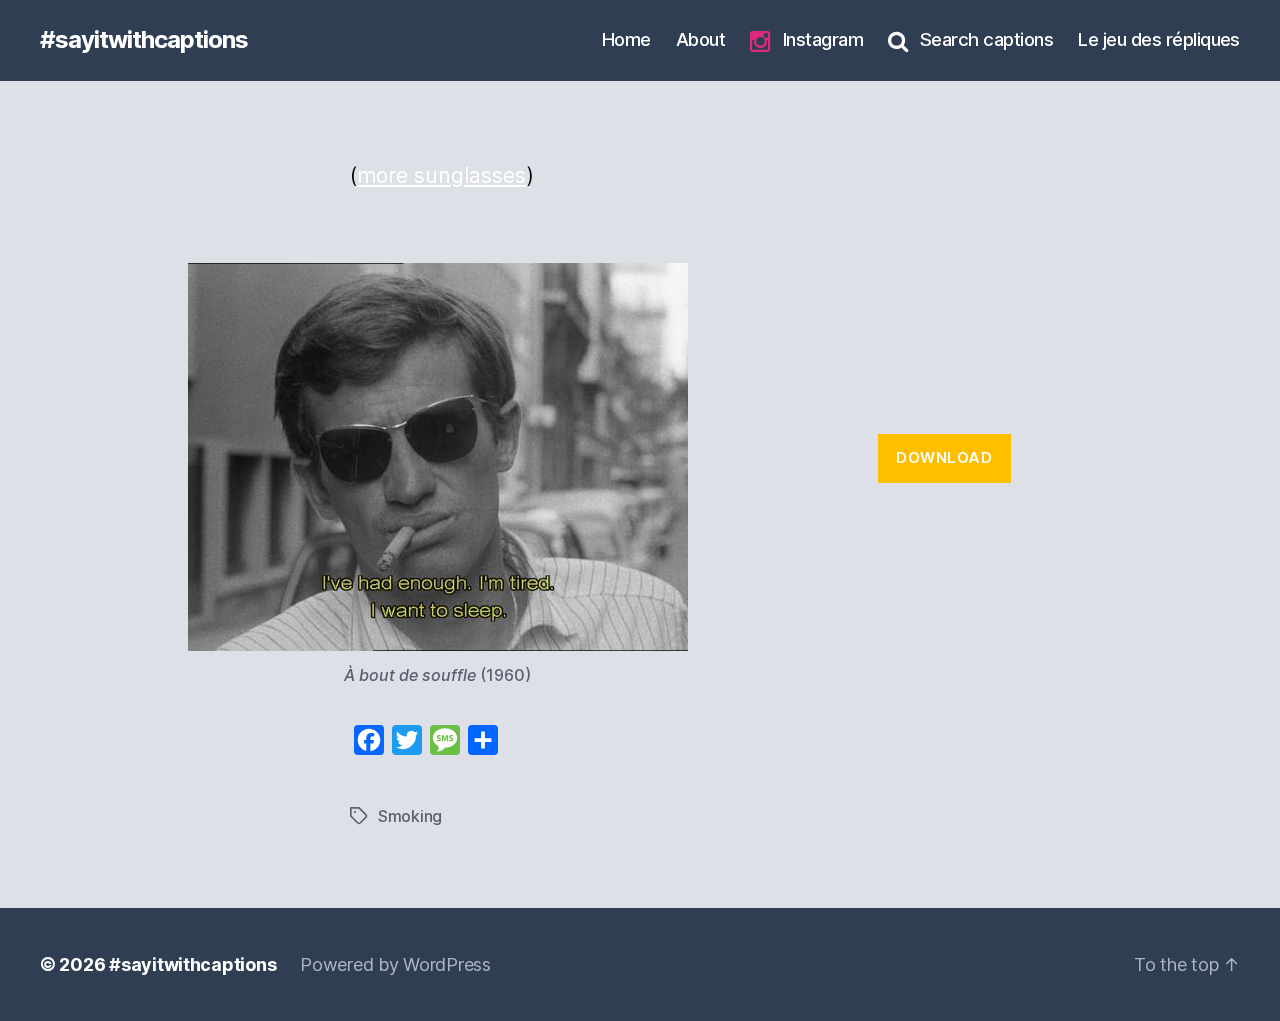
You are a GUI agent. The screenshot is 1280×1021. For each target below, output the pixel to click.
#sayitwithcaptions (144, 40)
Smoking (410, 816)
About (700, 39)
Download (944, 457)
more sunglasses (441, 175)
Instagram (823, 39)
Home (626, 39)
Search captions (986, 39)
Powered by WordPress (395, 964)
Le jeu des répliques (1159, 39)
